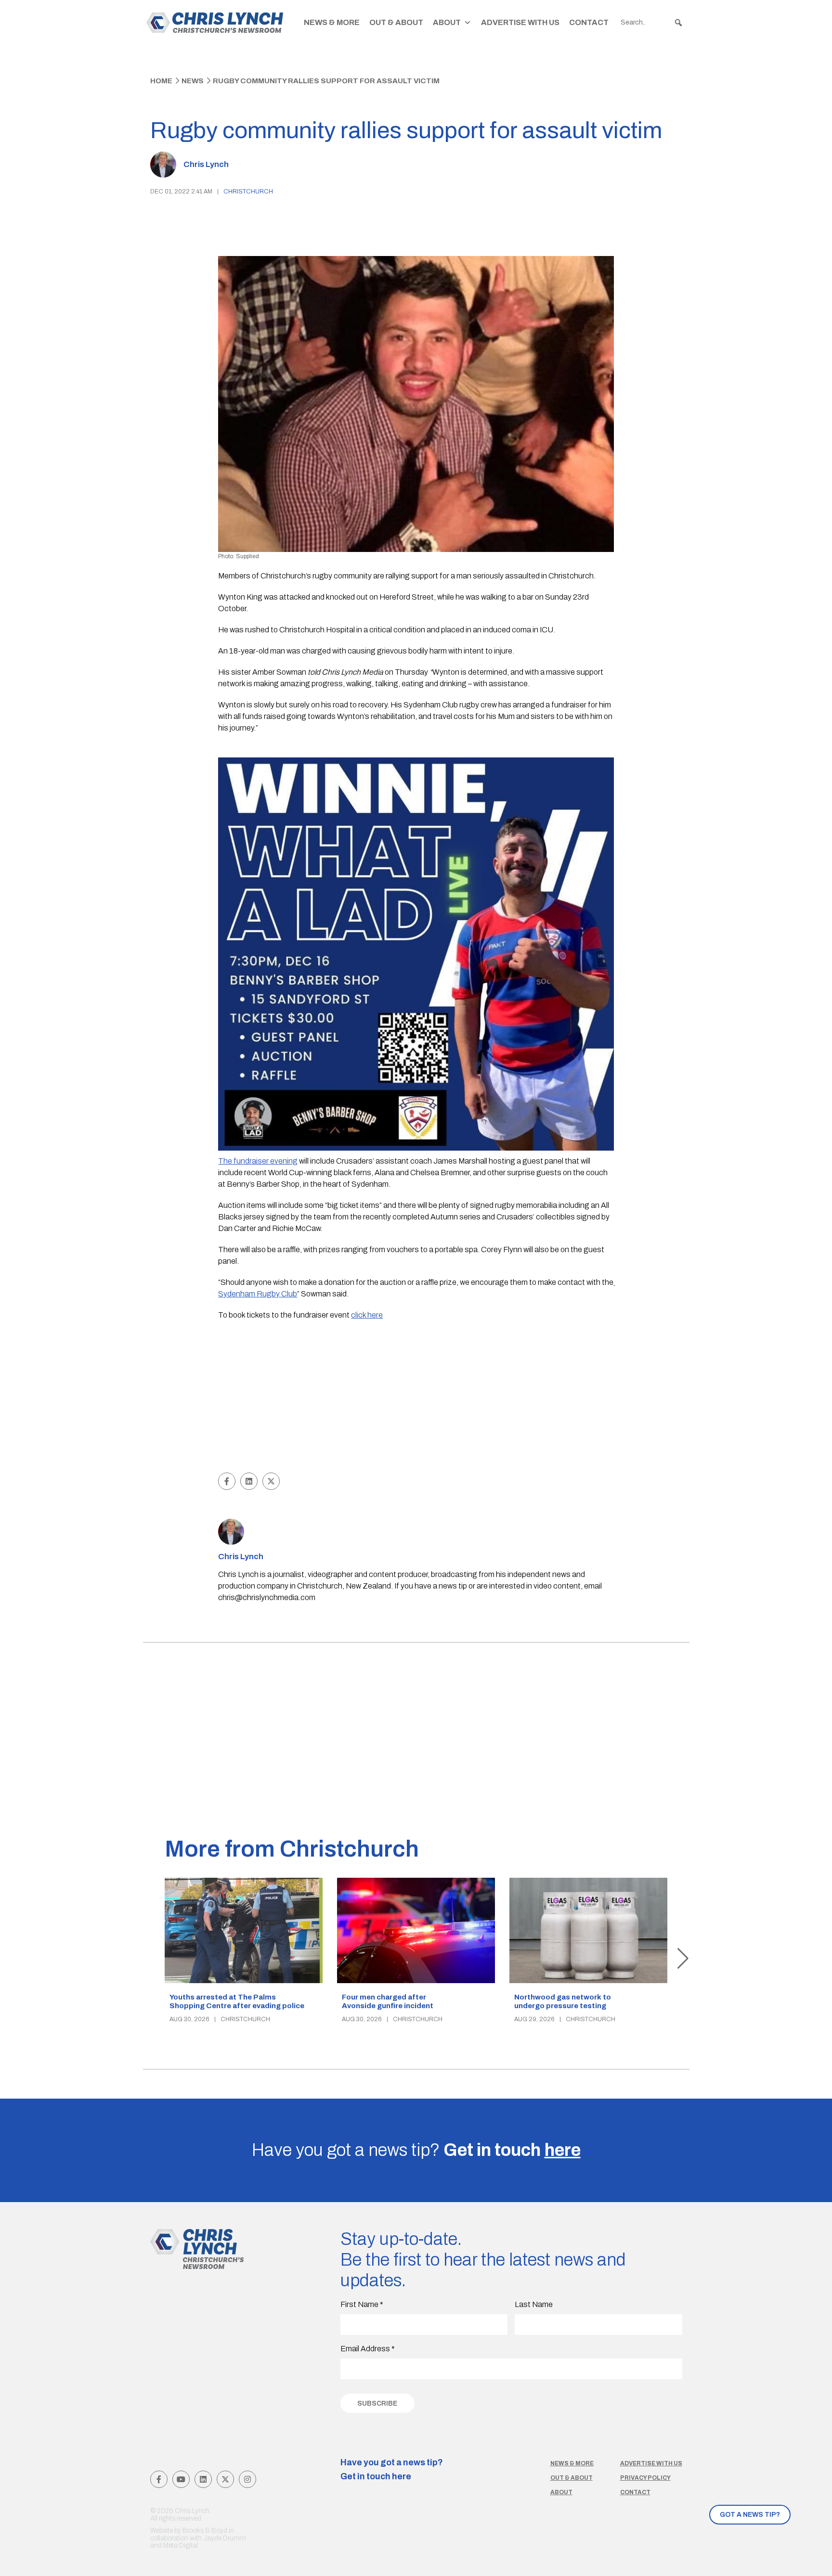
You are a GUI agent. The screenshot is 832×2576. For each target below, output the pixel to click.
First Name (362, 2304)
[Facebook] (159, 2479)
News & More (332, 22)
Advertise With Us (520, 22)
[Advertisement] (416, 1398)
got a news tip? (750, 2515)
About (447, 22)
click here (367, 1315)
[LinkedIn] (203, 2479)
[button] (678, 23)
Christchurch (248, 192)
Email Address (368, 2349)
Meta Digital (181, 2545)
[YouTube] (181, 2479)
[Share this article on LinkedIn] (249, 1481)
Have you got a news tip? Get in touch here (392, 2470)
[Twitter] (225, 2479)
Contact (589, 22)
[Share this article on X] (271, 1481)
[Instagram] (247, 2479)
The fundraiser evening (258, 1161)
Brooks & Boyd (205, 2531)
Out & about (572, 2478)
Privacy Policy (645, 2478)
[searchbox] (652, 23)
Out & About (396, 22)
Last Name (534, 2304)
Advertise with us (651, 2463)
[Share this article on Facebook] (227, 1481)
